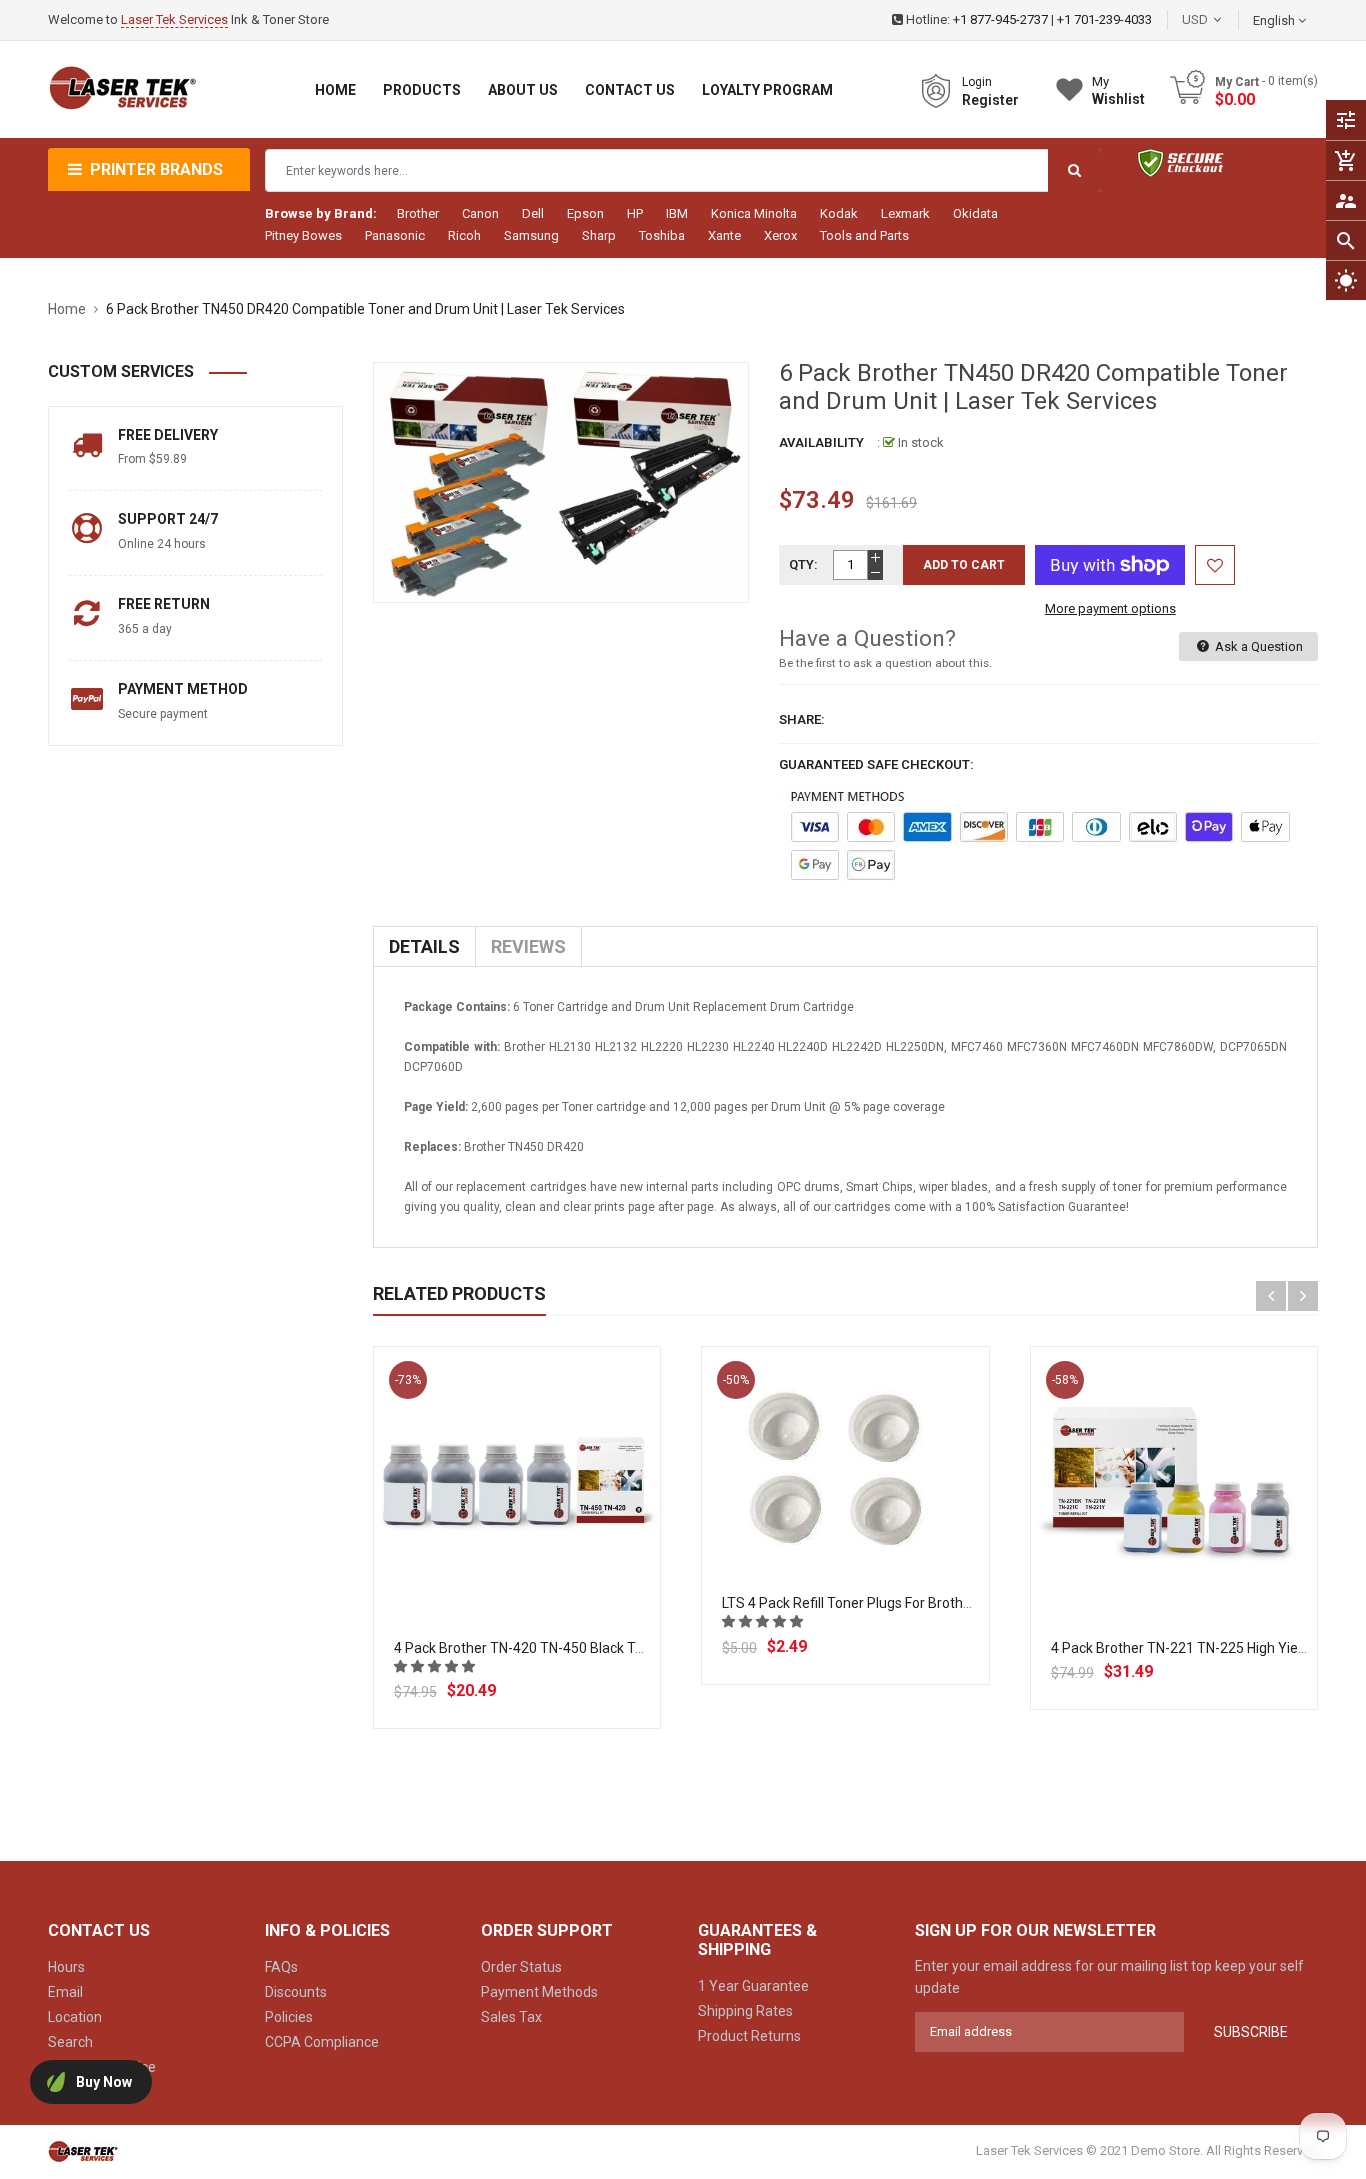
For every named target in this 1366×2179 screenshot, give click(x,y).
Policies (289, 2017)
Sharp (599, 235)
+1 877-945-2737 (1000, 19)
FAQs (281, 1967)
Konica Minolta (754, 213)
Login (977, 82)
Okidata (975, 213)
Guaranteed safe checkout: (876, 764)
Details (424, 946)
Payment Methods (539, 1992)
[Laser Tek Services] (83, 2151)
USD (1225, 19)
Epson (585, 213)
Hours (66, 1967)
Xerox (780, 235)
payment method (183, 689)
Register (990, 100)
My (1118, 90)
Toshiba (662, 235)
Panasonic (395, 235)
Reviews (528, 946)
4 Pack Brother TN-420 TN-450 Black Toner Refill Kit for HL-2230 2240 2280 (630, 1648)
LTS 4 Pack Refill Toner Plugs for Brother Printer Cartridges (906, 1603)
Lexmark (905, 213)
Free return (164, 604)
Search (70, 2042)
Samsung (531, 235)
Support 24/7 (168, 519)
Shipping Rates (745, 2011)
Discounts (296, 1992)
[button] (436, 1666)
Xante (724, 235)
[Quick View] (561, 1555)
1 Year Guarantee (753, 1986)
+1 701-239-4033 (1104, 19)
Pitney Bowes (303, 235)
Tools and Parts (864, 235)
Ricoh (464, 235)
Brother (418, 213)
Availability (821, 442)
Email (65, 1992)
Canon (480, 213)
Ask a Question (1257, 646)
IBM (677, 213)
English (1275, 20)
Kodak (839, 213)
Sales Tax (511, 2017)
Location (75, 2017)
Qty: (803, 564)
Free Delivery (168, 435)
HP (635, 213)
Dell (533, 213)
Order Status (521, 1967)
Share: (802, 719)
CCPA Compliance (322, 2042)
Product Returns (749, 2036)
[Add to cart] (517, 1555)
